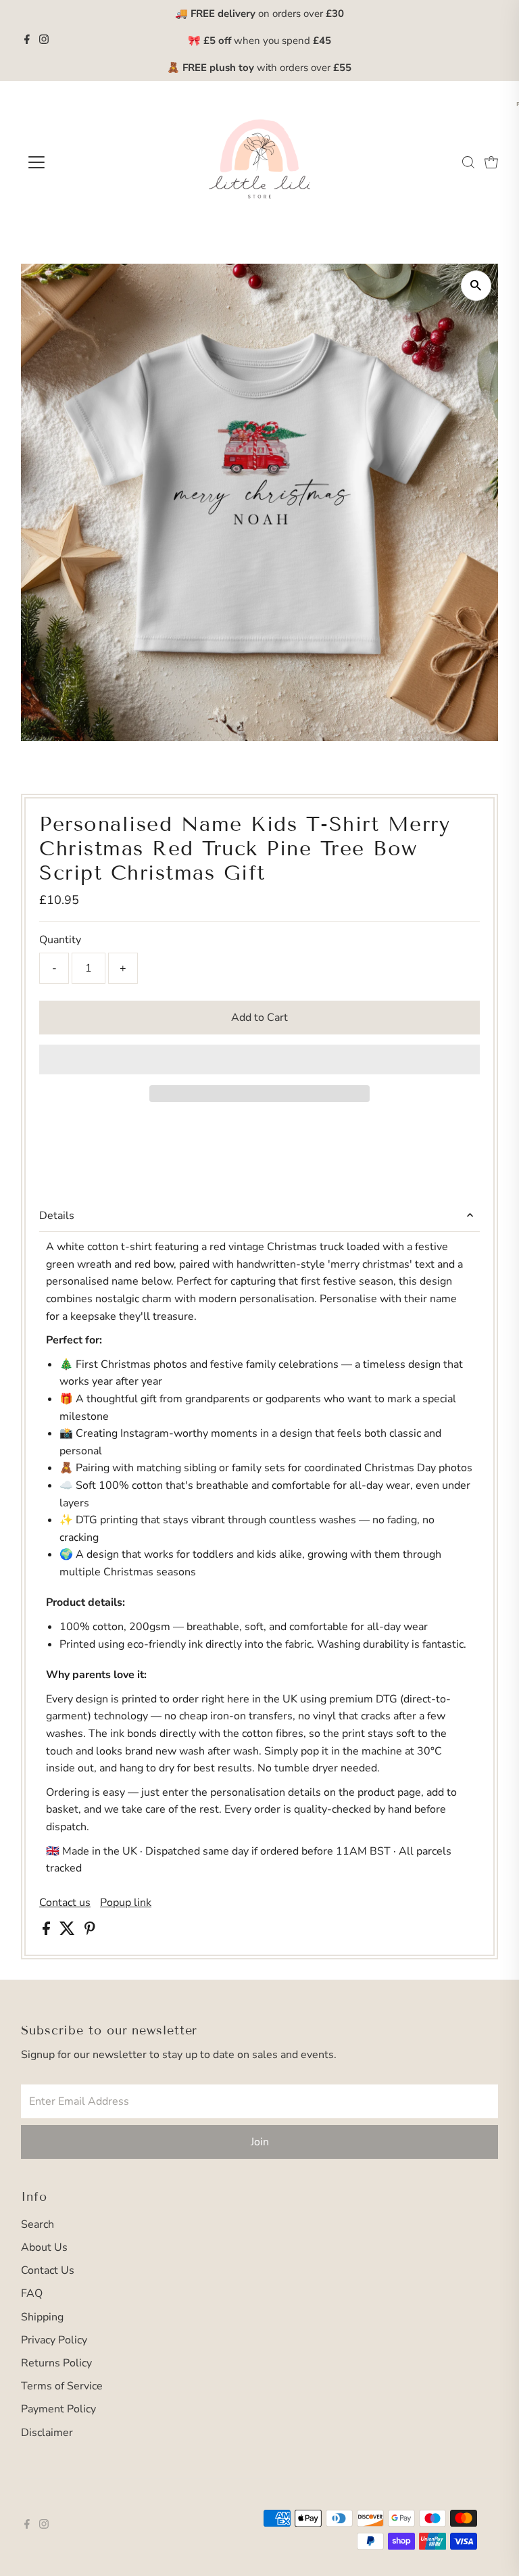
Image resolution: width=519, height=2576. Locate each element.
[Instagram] (44, 41)
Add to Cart (259, 1018)
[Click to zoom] (476, 286)
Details (57, 1216)
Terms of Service (62, 2386)
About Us (44, 2247)
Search (38, 2224)
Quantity (60, 940)
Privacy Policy (54, 2340)
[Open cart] (491, 162)
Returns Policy (56, 2363)
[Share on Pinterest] (90, 1932)
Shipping (42, 2317)
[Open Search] (468, 162)
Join (260, 2142)
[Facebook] (27, 41)
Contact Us (48, 2270)
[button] (259, 1059)
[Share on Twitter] (69, 1932)
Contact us (65, 1903)
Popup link (126, 1903)
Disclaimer (47, 2433)
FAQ (32, 2293)
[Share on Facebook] (48, 1932)
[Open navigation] (76, 162)
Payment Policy (58, 2409)
